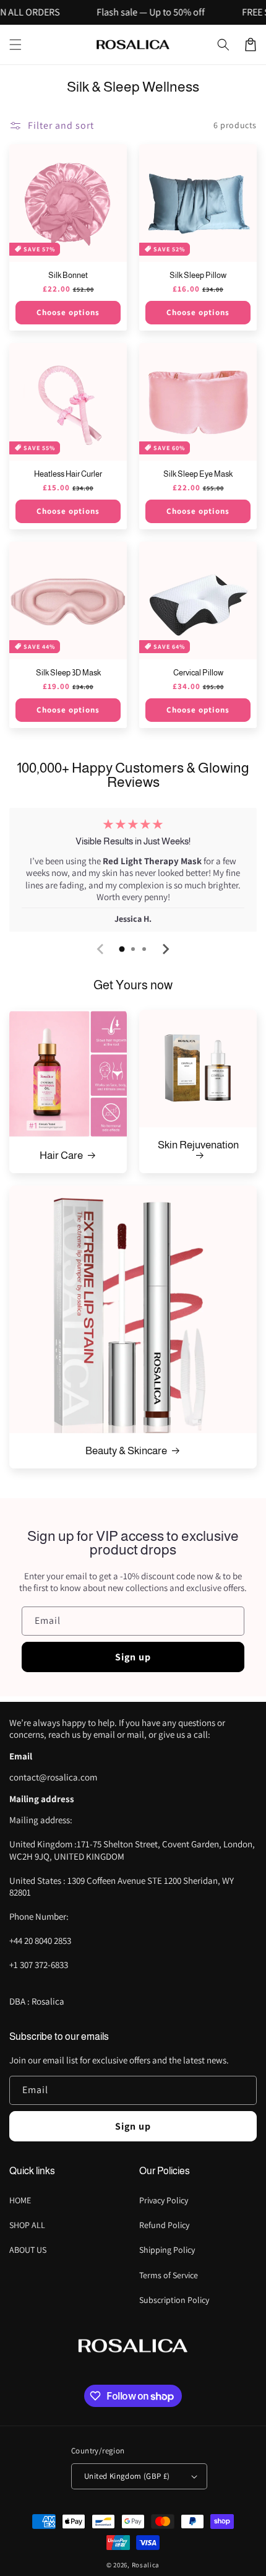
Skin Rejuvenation (198, 1145)
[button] (15, 45)
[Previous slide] (101, 949)
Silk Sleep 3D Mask (68, 673)
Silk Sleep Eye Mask (198, 474)
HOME (20, 2200)
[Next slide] (165, 949)
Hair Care (61, 1156)
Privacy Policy (164, 2200)
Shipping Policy (167, 2250)
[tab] (122, 949)
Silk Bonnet (68, 275)
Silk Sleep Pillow (198, 275)
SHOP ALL (27, 2225)
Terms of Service (169, 2275)
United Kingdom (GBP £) (127, 2476)
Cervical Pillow (198, 673)
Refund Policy (164, 2225)
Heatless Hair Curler (68, 474)
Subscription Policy (174, 2300)
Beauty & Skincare (126, 1451)
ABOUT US (28, 2250)
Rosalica (146, 2565)
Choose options (68, 312)
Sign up (133, 1657)
